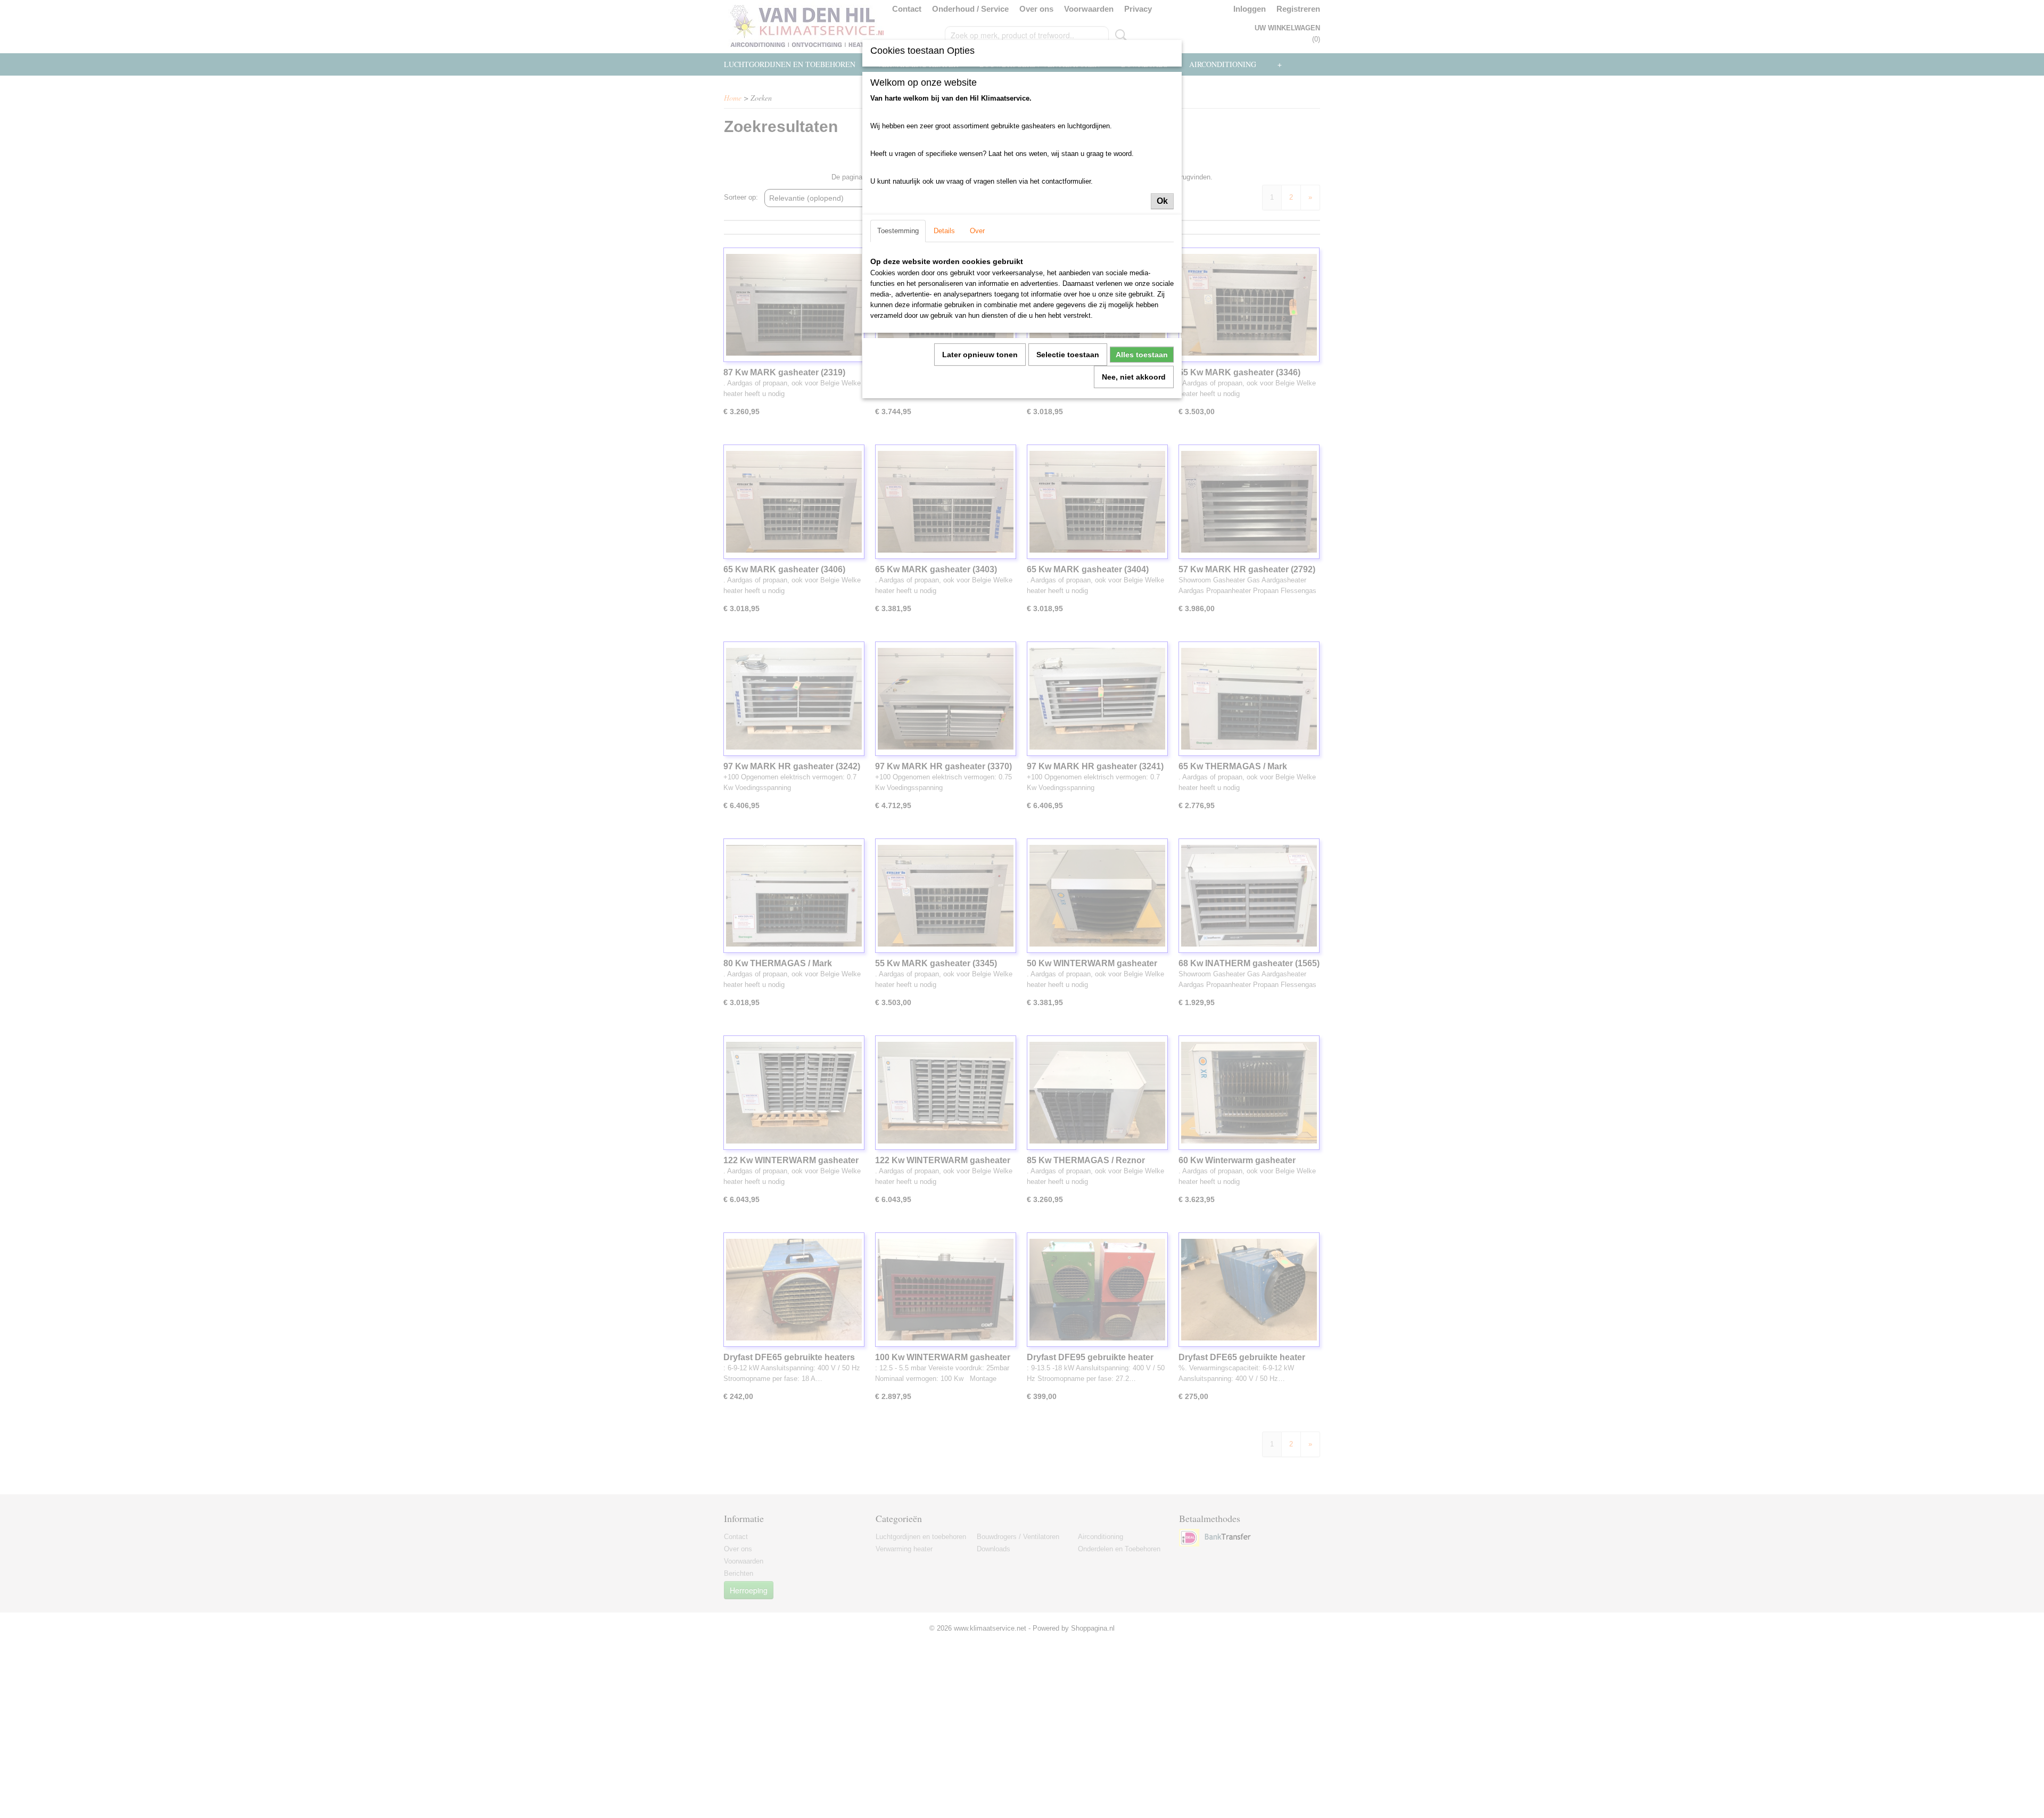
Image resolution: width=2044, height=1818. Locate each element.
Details (944, 231)
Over (977, 231)
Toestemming (898, 231)
